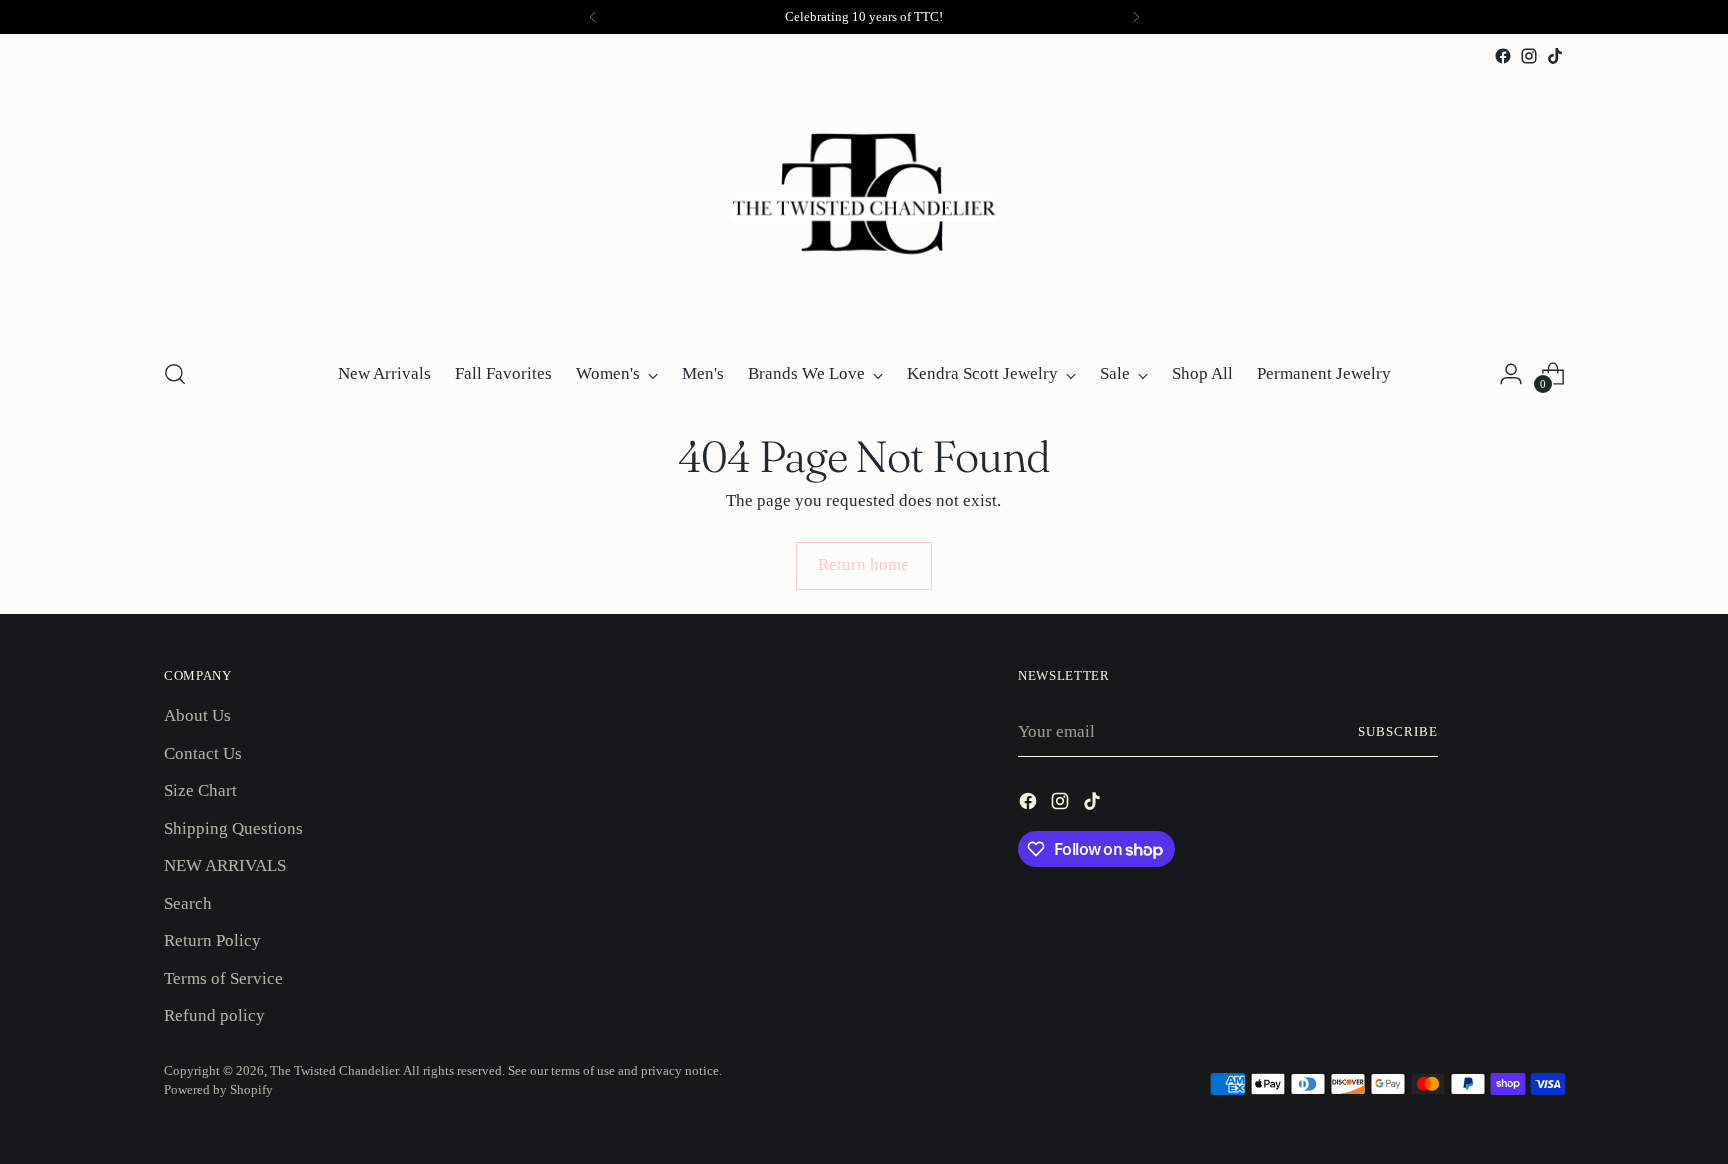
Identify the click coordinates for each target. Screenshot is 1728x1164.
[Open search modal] (175, 374)
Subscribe (1398, 731)
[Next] (1136, 17)
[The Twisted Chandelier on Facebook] (1503, 56)
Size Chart (200, 790)
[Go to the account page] (1511, 374)
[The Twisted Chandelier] (864, 205)
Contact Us (203, 753)
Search (188, 903)
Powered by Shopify (218, 1089)
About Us (197, 715)
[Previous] (593, 17)
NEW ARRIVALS (225, 865)
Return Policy (212, 940)
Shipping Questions (233, 828)
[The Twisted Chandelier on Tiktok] (1555, 56)
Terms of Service (223, 978)
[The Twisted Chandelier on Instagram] (1529, 56)
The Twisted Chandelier (334, 1070)
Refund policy (214, 1015)
